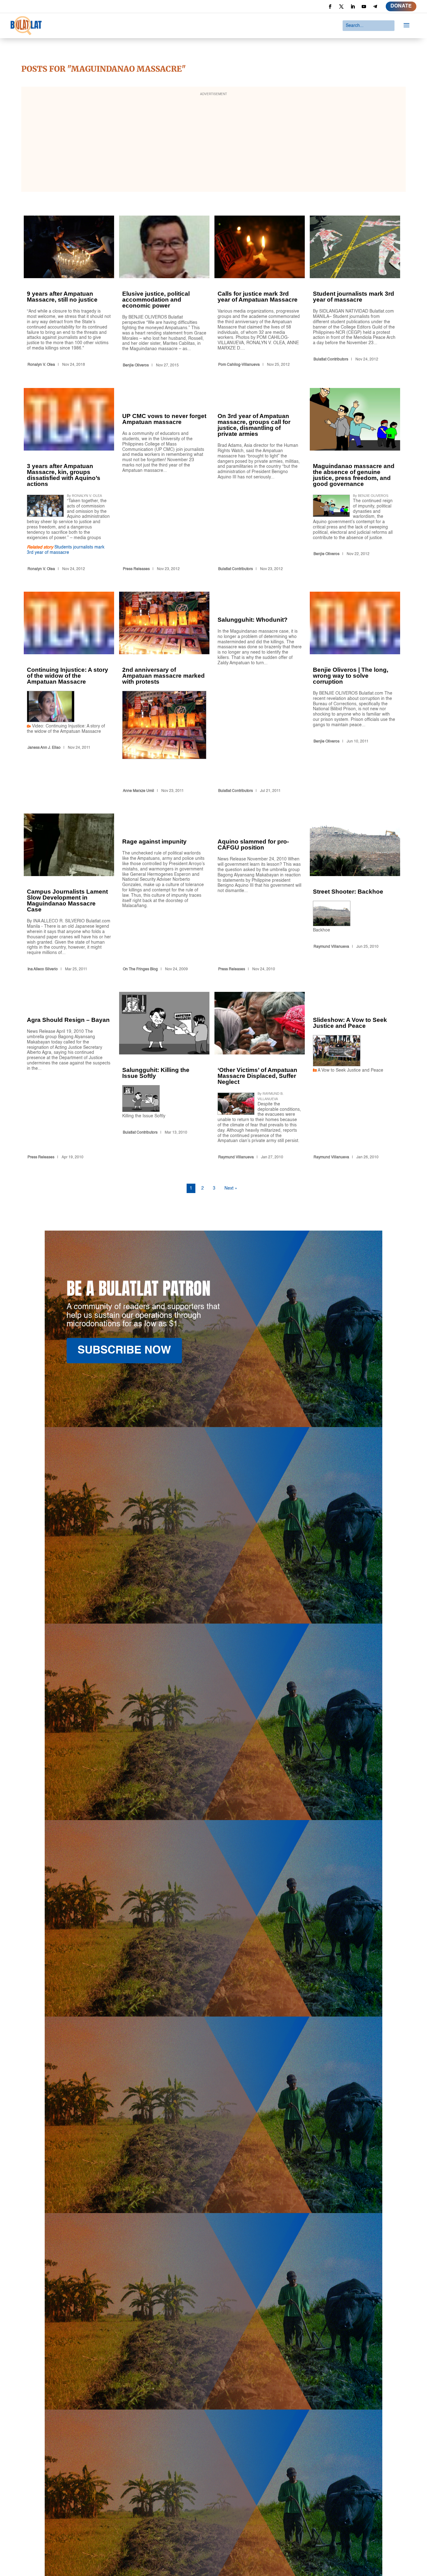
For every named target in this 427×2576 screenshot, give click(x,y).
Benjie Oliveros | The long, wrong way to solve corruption (355, 694)
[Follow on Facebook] (330, 7)
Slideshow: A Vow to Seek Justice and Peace (355, 1077)
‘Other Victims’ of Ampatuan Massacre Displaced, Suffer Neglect (260, 1077)
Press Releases (136, 569)
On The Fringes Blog (140, 969)
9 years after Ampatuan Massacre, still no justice (69, 293)
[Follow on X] (341, 7)
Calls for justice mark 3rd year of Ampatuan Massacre (260, 293)
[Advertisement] (213, 143)
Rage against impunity (164, 894)
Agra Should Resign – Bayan (69, 1077)
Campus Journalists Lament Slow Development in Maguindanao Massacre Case (69, 894)
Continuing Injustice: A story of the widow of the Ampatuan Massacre (69, 694)
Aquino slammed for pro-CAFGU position (260, 894)
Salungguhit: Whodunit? (260, 694)
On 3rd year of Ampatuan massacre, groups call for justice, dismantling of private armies (260, 481)
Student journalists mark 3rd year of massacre (355, 293)
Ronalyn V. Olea (41, 365)
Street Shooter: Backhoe (355, 894)
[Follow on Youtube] (364, 7)
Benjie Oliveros (136, 365)
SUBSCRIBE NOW (124, 1351)
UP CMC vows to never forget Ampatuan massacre (164, 481)
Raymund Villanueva (331, 947)
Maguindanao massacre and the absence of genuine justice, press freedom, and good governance (355, 481)
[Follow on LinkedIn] (353, 7)
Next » (231, 1188)
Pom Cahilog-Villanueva (239, 365)
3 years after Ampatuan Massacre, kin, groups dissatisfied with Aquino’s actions (69, 481)
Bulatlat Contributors (331, 360)
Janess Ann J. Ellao (44, 748)
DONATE (401, 6)
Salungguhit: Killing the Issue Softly (164, 1077)
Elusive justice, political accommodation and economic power (164, 293)
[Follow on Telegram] (375, 7)
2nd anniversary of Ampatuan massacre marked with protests (164, 694)
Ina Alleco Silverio (43, 969)
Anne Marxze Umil (138, 791)
